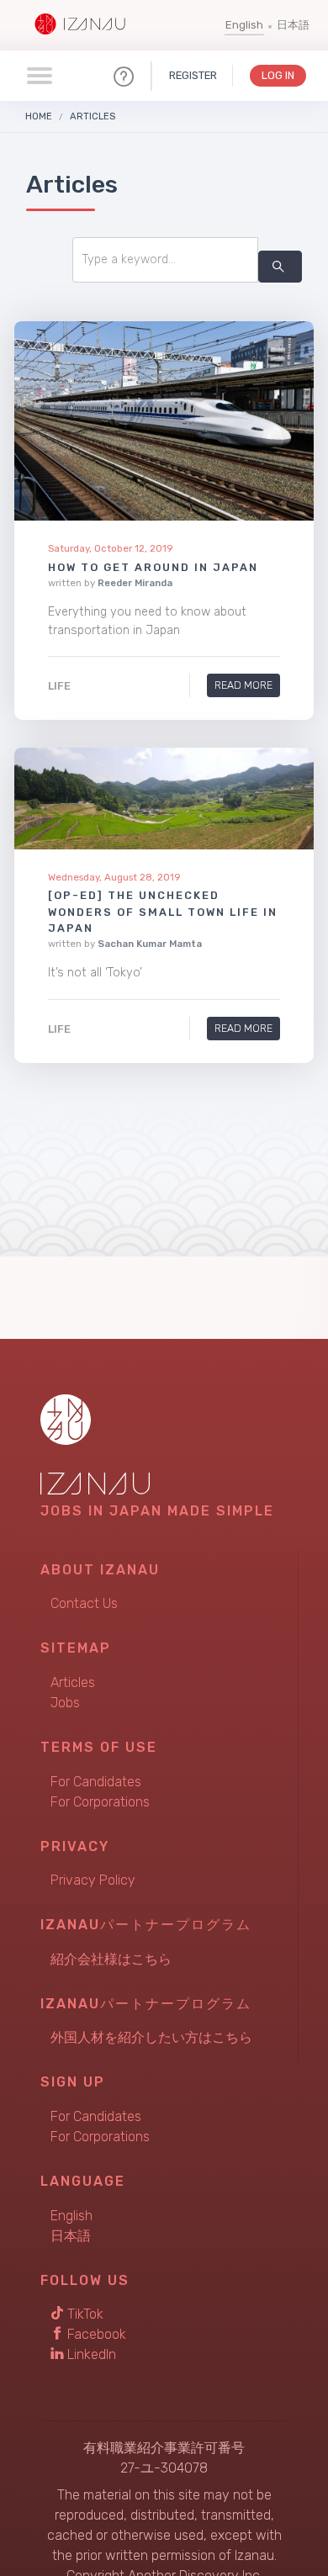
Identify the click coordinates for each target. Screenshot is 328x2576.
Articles (93, 116)
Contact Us (84, 1603)
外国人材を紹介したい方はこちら (151, 2037)
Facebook (95, 2334)
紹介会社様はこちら (111, 1959)
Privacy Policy (93, 1880)
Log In (278, 75)
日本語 (293, 25)
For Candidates (96, 1782)
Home (39, 116)
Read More (243, 686)
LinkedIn (90, 2354)
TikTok (84, 2314)
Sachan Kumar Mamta (150, 944)
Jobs (65, 1703)
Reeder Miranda (135, 583)
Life (59, 687)
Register (193, 75)
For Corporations (100, 1802)
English (244, 25)
